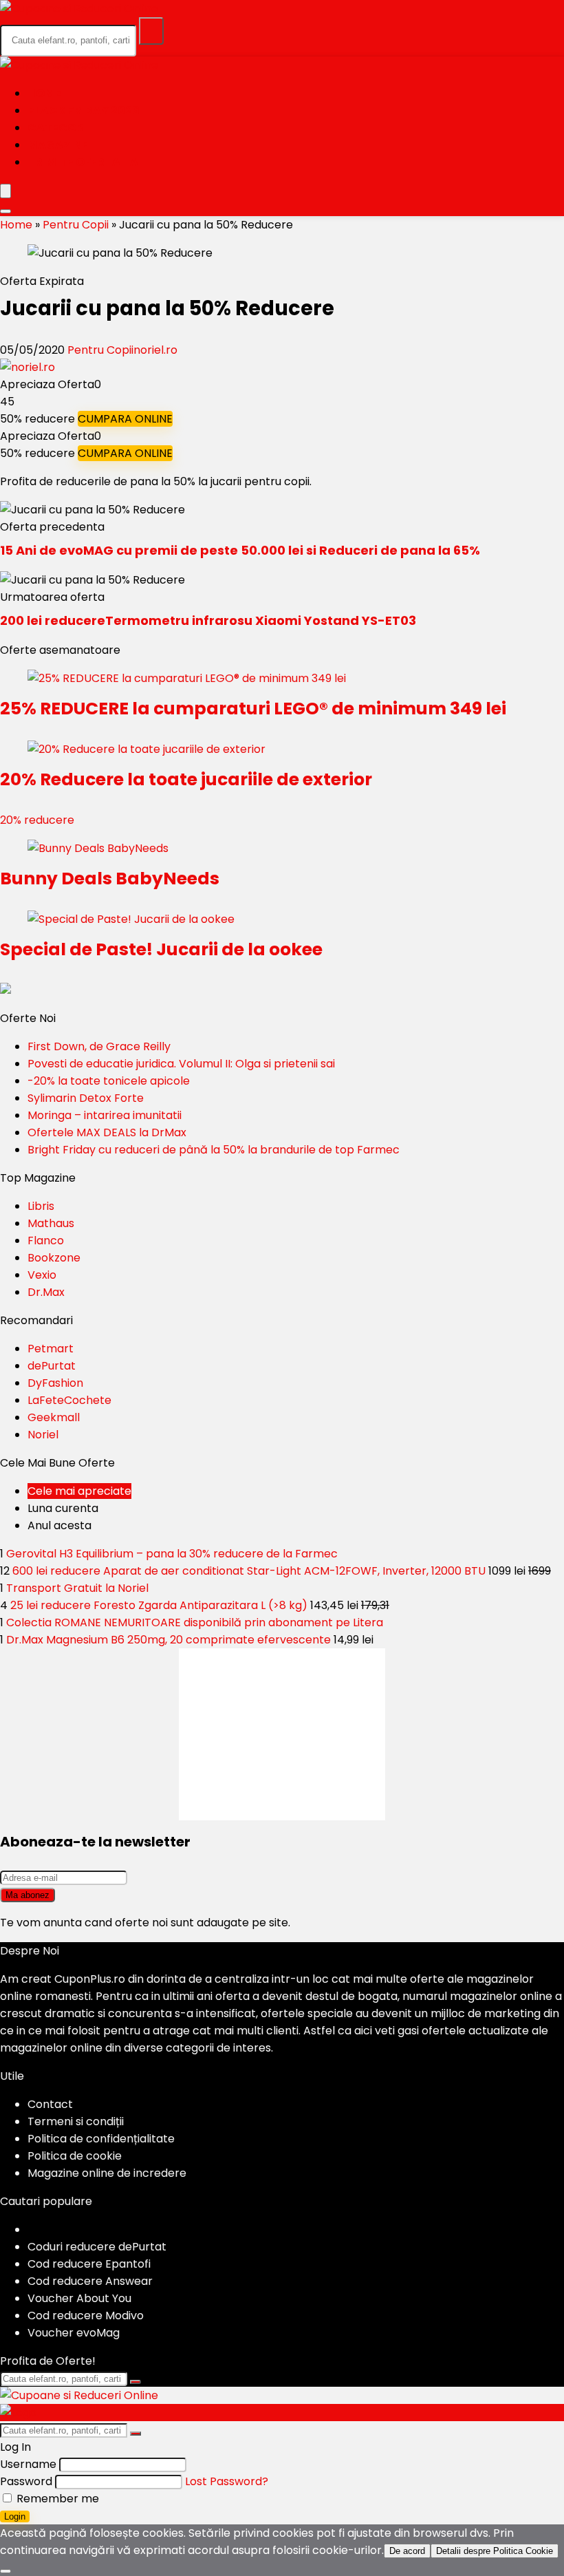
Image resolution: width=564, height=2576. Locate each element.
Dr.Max (46, 1292)
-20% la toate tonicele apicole (109, 1081)
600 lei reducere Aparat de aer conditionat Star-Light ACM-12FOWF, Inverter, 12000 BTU (249, 1571)
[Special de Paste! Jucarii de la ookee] (131, 919)
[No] (6, 2571)
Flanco (46, 1241)
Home (44, 93)
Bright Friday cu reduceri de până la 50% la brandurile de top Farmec (214, 1150)
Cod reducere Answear (90, 2281)
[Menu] (6, 191)
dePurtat (52, 1366)
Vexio (42, 1275)
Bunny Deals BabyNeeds (110, 879)
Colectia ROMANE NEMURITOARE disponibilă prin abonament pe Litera (195, 1622)
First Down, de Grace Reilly (99, 1046)
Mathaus (51, 1223)
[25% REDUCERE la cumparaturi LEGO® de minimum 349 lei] (187, 678)
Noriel (43, 1435)
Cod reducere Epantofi (89, 2264)
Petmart (51, 1349)
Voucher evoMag (74, 2333)
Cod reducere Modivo (86, 2316)
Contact (50, 2104)
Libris (41, 1206)
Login (15, 2516)
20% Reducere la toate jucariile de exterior (186, 779)
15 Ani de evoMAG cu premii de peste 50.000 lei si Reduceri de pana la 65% (240, 550)
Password (26, 2481)
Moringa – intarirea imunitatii (105, 1115)
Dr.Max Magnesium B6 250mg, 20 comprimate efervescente (169, 1640)
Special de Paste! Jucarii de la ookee (161, 949)
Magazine (58, 145)
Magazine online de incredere (107, 2173)
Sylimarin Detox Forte (86, 1098)
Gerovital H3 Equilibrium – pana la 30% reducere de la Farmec (172, 1554)
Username (28, 2464)
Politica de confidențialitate (101, 2139)
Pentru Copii (76, 225)
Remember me (56, 2499)
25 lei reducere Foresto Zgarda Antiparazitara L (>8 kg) (159, 1605)
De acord (407, 2551)
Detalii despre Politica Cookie (495, 2551)
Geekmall (54, 1417)
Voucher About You (79, 2298)
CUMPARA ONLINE (125, 419)
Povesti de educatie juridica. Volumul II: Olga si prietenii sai (181, 1064)
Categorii (59, 128)
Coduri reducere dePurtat (97, 2247)
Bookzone (54, 1258)
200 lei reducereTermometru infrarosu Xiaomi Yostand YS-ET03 (208, 620)
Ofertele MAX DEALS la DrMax (107, 1132)
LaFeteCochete (69, 1400)
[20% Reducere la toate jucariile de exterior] (147, 749)
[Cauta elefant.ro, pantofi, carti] (151, 31)
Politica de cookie (75, 2156)
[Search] (6, 211)
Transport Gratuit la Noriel (77, 1588)
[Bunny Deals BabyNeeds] (98, 848)
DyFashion (55, 1383)
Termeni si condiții (76, 2121)
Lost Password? (227, 2481)
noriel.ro (155, 350)
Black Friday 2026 (84, 110)
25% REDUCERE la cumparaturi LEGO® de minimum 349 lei (253, 709)
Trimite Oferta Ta (83, 162)
